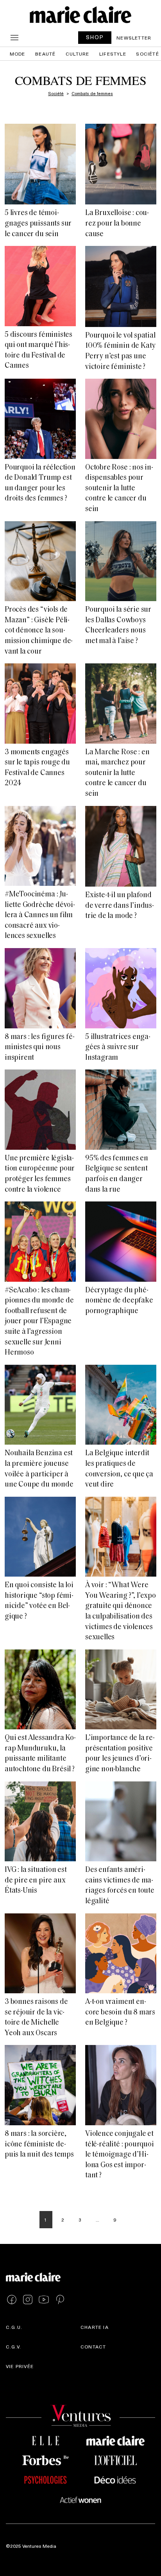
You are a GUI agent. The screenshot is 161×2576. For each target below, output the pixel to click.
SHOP (95, 37)
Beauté (45, 54)
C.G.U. (14, 2327)
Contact (93, 2347)
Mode (18, 54)
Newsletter (134, 38)
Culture (77, 54)
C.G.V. (13, 2347)
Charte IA (95, 2327)
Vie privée (20, 2366)
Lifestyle (113, 54)
